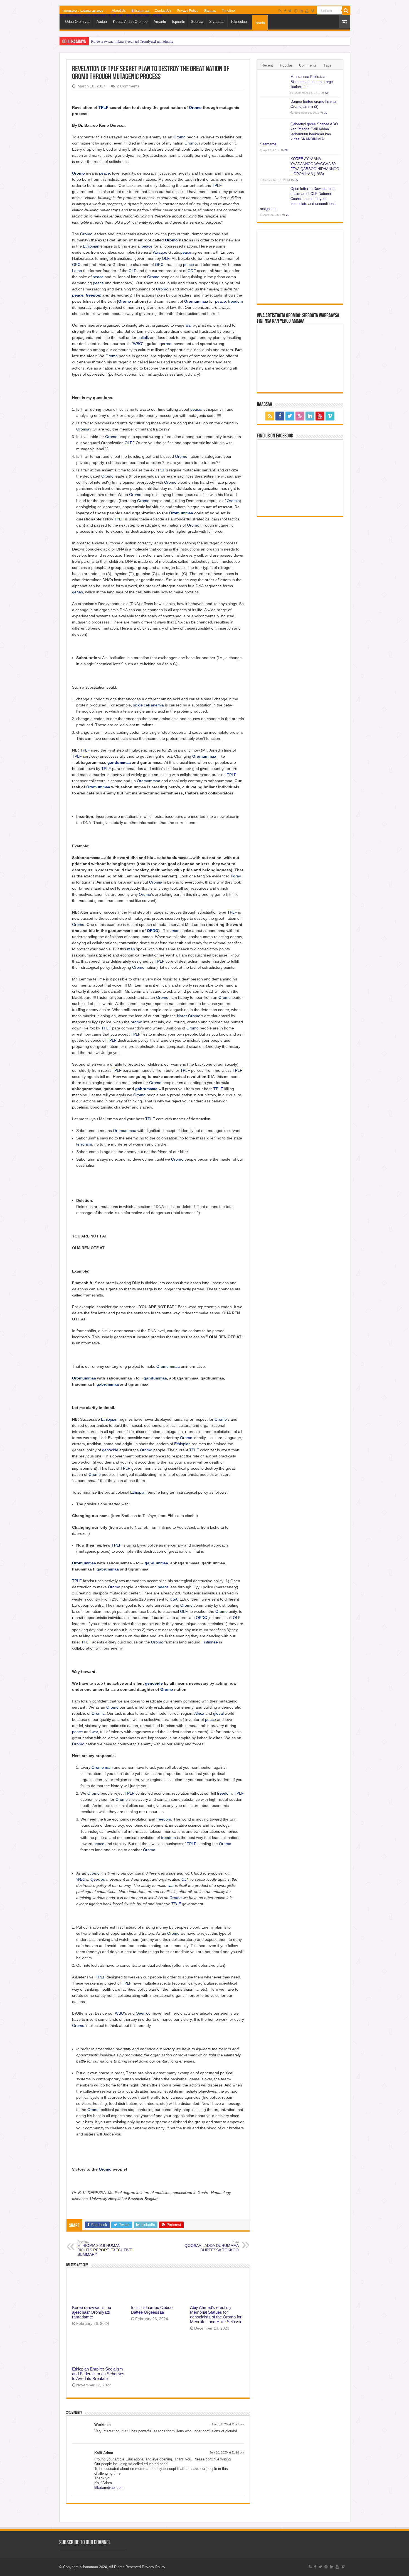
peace (104, 173)
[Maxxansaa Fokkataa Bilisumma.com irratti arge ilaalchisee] (274, 84)
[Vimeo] (313, 11)
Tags (327, 65)
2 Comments (128, 86)
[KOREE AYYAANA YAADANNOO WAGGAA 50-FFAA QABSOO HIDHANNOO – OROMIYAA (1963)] (274, 166)
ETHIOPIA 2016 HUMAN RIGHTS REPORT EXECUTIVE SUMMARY (105, 2248)
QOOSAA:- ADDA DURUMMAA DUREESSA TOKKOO (212, 2246)
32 (326, 113)
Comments (308, 65)
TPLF (104, 107)
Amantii (160, 22)
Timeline (228, 11)
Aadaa (102, 22)
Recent (267, 65)
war (189, 325)
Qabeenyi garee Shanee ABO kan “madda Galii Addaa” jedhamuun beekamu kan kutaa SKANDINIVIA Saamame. (299, 134)
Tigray (236, 876)
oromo (136, 1022)
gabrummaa (146, 1089)
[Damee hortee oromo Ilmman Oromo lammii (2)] (274, 109)
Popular (286, 65)
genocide (110, 1450)
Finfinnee (210, 1642)
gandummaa (119, 762)
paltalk (143, 337)
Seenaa (197, 22)
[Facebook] (285, 11)
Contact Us (163, 11)
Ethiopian (91, 246)
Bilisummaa (140, 11)
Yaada (260, 23)
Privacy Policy (188, 11)
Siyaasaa (217, 22)
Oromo (195, 107)
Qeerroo (98, 1879)
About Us (119, 11)
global (218, 1713)
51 (327, 93)
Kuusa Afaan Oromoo (130, 22)
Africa (199, 1713)
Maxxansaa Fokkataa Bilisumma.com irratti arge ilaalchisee (312, 82)
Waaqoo (160, 252)
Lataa (77, 271)
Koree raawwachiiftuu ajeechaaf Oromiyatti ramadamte (132, 41)
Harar (182, 1016)
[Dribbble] (296, 11)
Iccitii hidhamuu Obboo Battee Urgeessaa (152, 2310)
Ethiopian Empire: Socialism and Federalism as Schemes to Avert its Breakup (98, 2374)
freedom (93, 295)
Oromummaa (196, 301)
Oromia (83, 429)
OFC (76, 265)
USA (174, 1599)
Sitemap (210, 11)
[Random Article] (344, 22)
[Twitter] (290, 11)
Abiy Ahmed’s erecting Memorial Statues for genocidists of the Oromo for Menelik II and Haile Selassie (216, 2315)
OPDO (153, 931)
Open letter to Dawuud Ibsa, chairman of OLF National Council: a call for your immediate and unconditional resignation (298, 199)
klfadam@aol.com (109, 2488)
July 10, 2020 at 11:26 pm (227, 2452)
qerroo (166, 344)
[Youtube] (307, 11)
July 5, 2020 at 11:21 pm (228, 2424)
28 (286, 150)
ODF (192, 271)
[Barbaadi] (346, 11)
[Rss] (280, 11)
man (176, 931)
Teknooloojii (240, 22)
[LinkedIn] (301, 11)
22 (288, 215)
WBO (138, 344)
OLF (166, 258)
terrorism (84, 1144)
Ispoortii (178, 22)
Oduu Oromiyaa (78, 22)
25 (296, 180)
